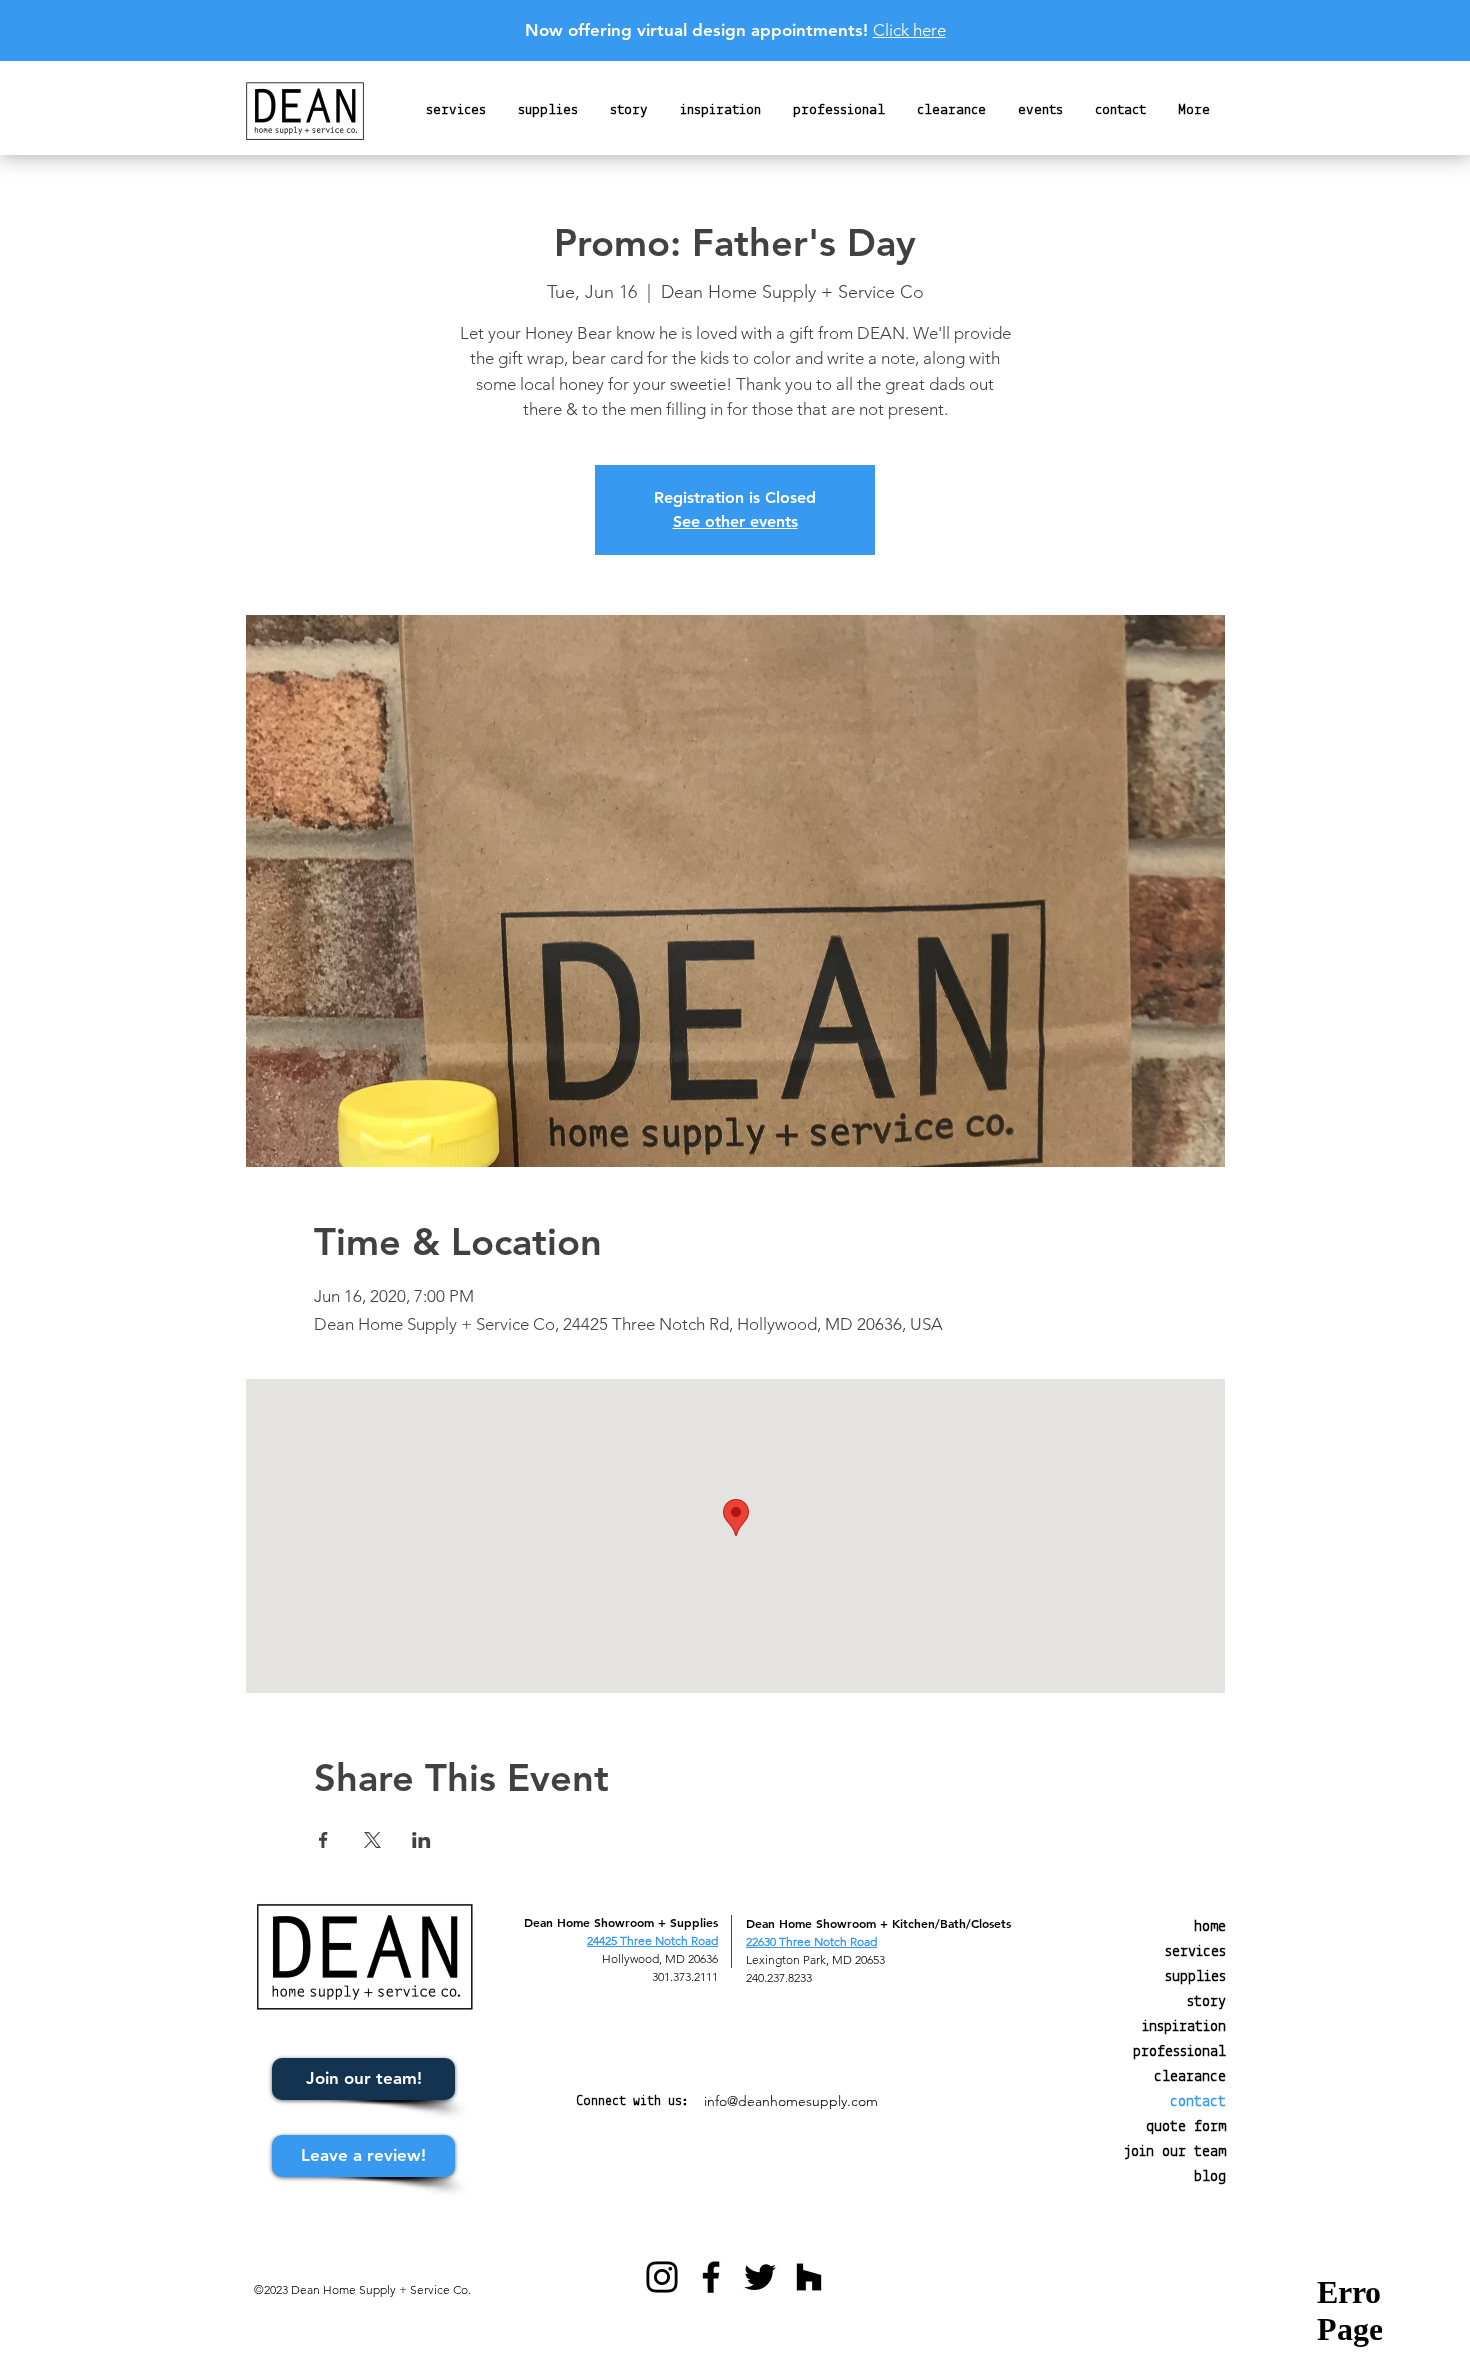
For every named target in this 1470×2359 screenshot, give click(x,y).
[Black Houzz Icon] (809, 2277)
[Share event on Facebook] (323, 1840)
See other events (735, 521)
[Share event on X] (372, 1840)
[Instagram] (662, 2277)
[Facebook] (711, 2277)
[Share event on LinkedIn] (421, 1840)
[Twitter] (760, 2277)
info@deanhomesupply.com (791, 2101)
